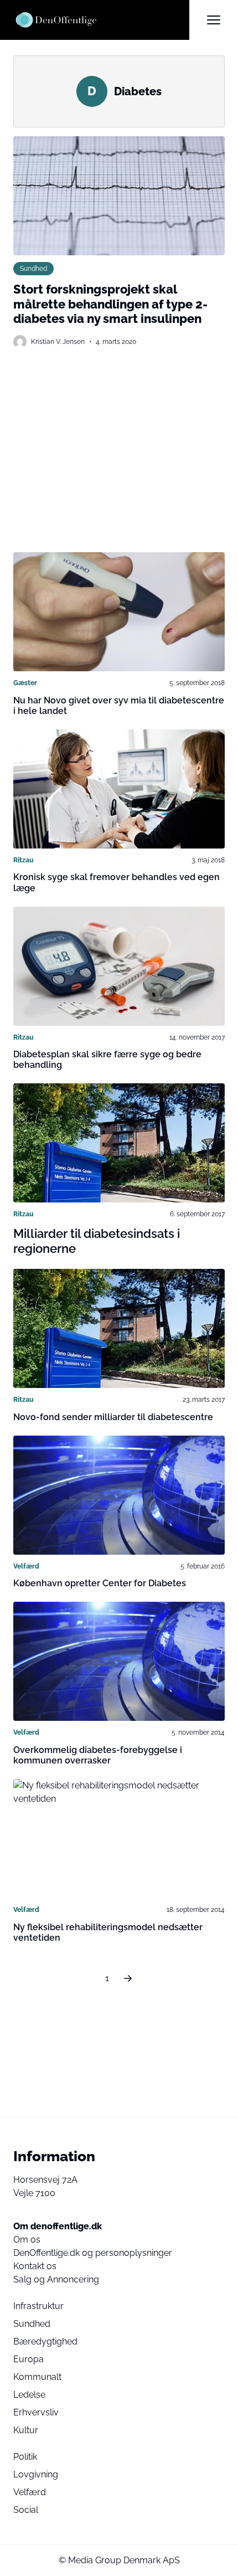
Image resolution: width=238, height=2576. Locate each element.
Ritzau (24, 860)
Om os (27, 2240)
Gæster (25, 683)
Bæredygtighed (45, 2341)
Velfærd (26, 1566)
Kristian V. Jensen (58, 341)
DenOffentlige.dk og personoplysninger (93, 2253)
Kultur (26, 2430)
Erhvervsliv (36, 2412)
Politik (25, 2457)
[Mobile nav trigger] (214, 20)
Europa (29, 2359)
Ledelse (29, 2395)
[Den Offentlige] (101, 20)
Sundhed (33, 268)
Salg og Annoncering (56, 2279)
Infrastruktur (38, 2306)
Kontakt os (35, 2266)
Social (26, 2510)
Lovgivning (36, 2474)
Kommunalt (37, 2377)
